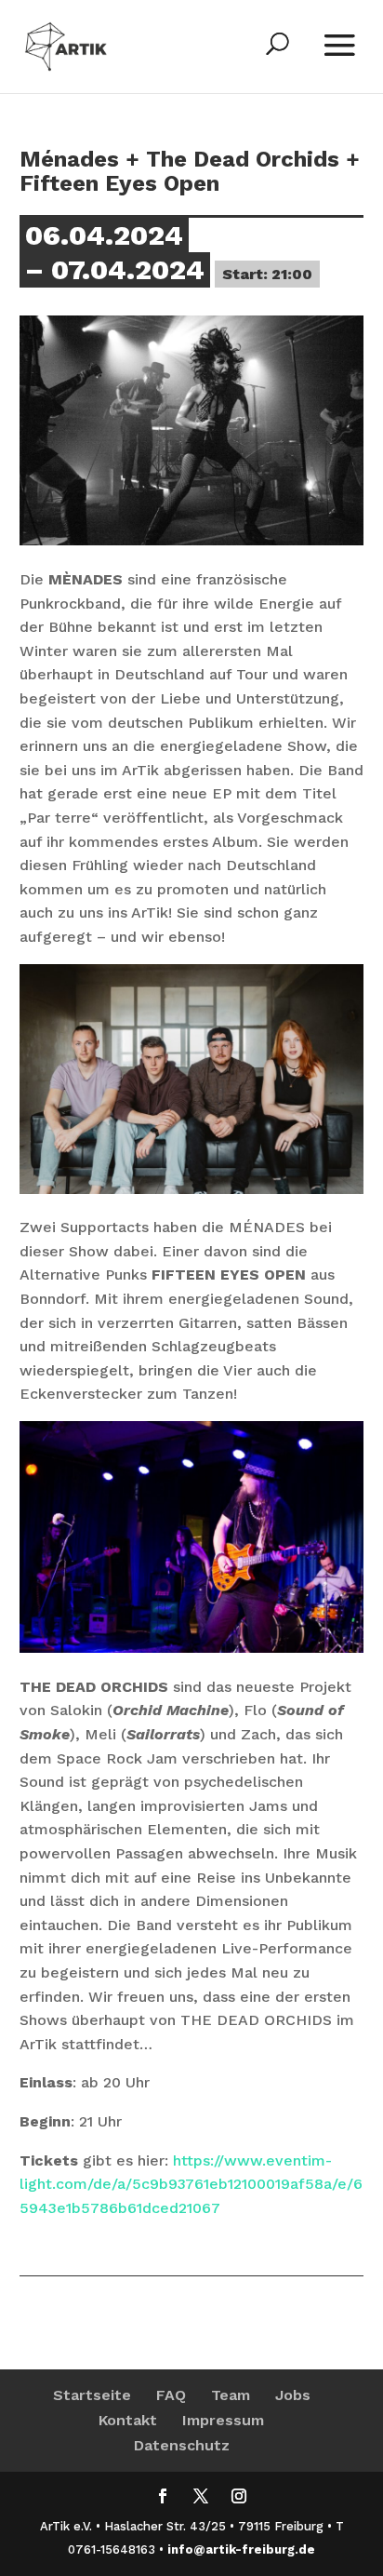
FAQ (171, 2395)
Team (231, 2395)
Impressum (223, 2420)
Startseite (92, 2395)
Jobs (293, 2395)
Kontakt (128, 2420)
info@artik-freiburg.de (241, 2549)
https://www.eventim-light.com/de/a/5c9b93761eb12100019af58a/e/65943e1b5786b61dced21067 (191, 2184)
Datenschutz (182, 2445)
